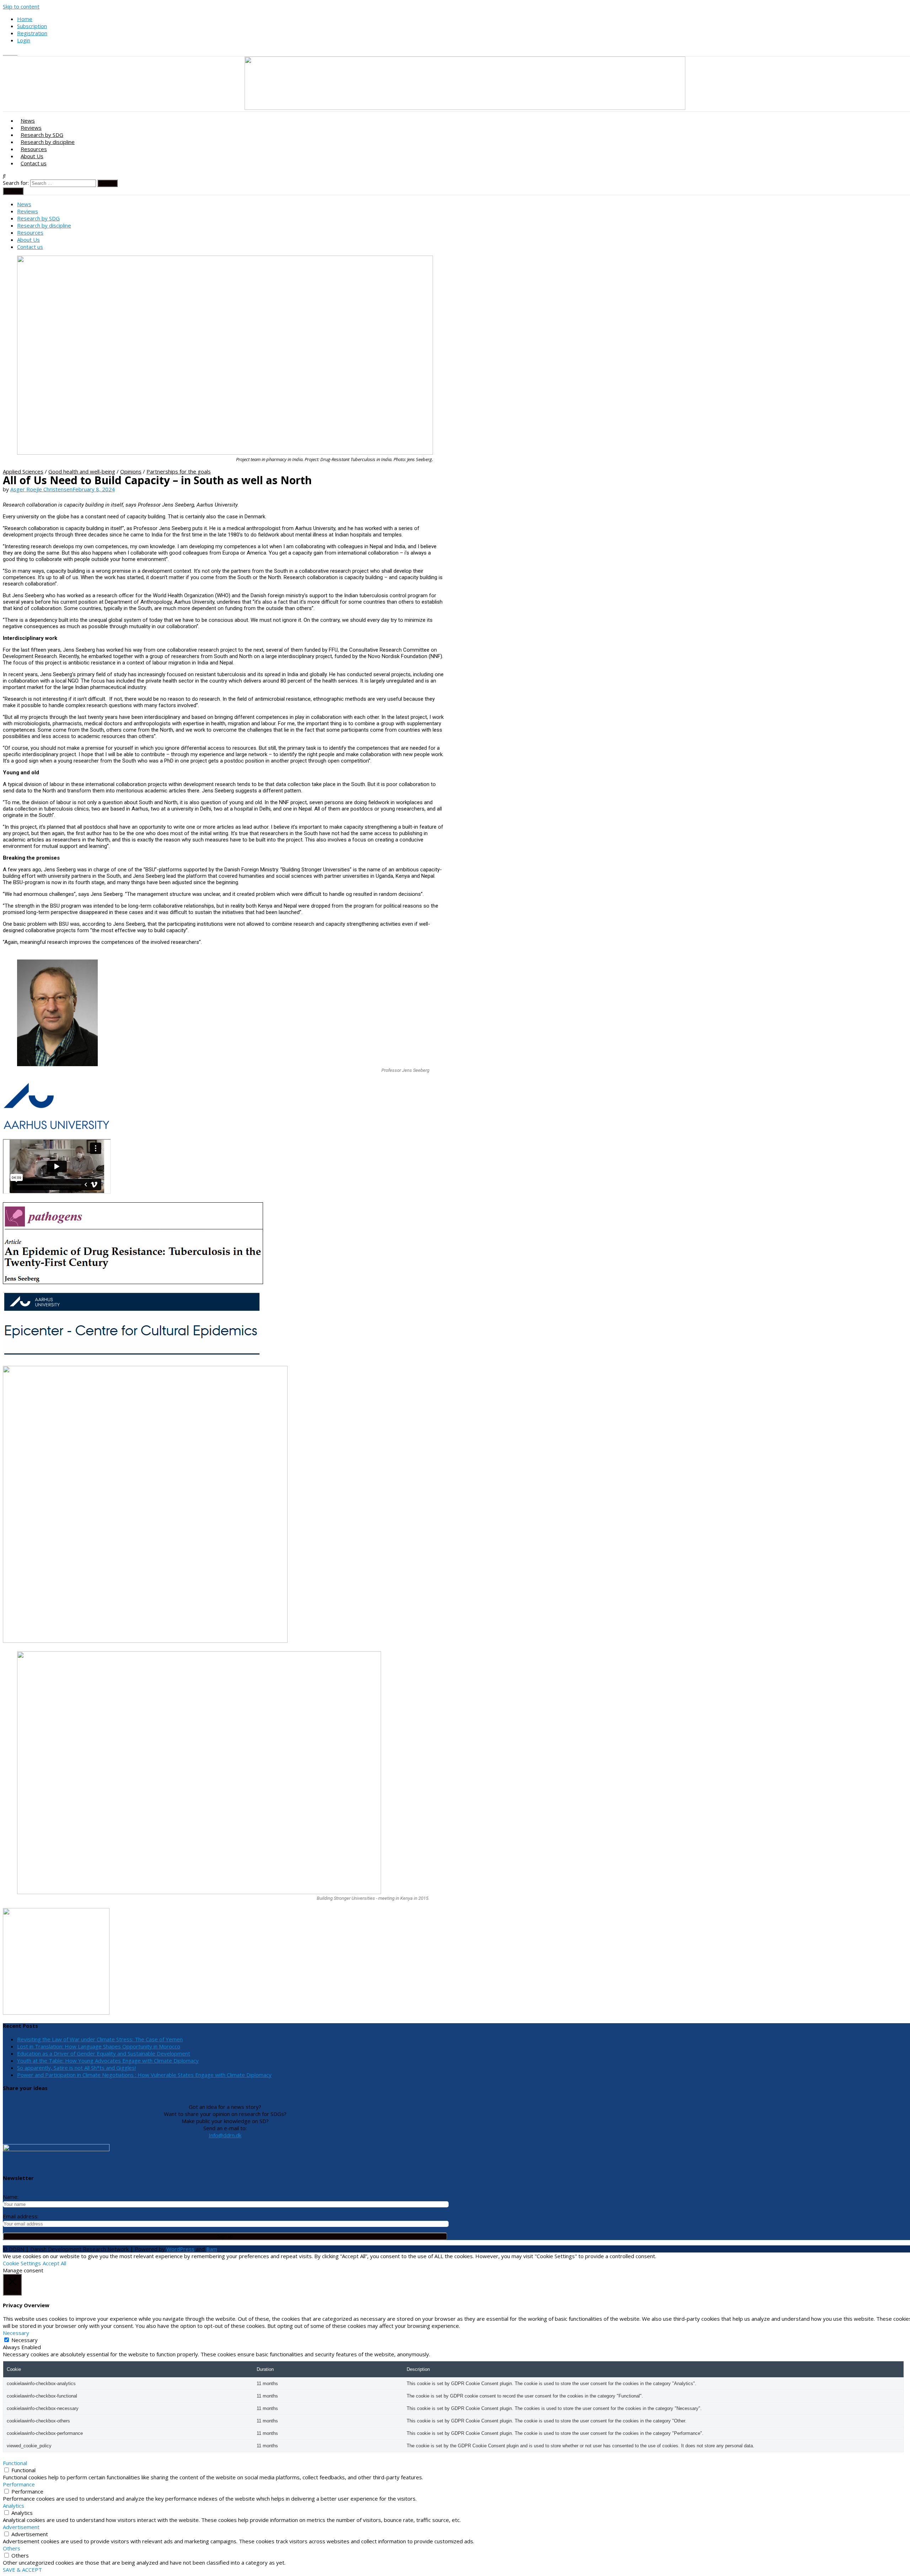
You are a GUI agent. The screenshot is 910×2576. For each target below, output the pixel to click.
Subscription (32, 26)
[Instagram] (11, 53)
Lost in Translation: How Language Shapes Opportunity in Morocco (99, 2046)
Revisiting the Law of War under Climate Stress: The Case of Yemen (100, 2039)
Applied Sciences (23, 471)
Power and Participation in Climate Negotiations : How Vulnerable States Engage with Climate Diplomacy (144, 2075)
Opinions (131, 471)
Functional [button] (15, 2463)
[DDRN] (465, 108)
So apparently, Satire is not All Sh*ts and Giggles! (76, 2068)
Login (24, 40)
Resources (34, 149)
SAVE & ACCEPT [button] (22, 2570)
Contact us (34, 163)
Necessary (25, 2340)
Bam (212, 2249)
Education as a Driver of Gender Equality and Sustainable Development (104, 2053)
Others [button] (12, 2548)
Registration (32, 33)
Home (25, 19)
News (28, 121)
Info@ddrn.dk (225, 2135)
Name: (11, 2197)
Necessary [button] (16, 2333)
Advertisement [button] (21, 2527)
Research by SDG (42, 135)
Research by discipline (48, 142)
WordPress (180, 2249)
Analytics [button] (14, 2506)
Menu (15, 191)
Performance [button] (19, 2484)
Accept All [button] (54, 2263)
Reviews (31, 128)
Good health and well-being (82, 471)
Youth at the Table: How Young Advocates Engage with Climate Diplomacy (108, 2061)
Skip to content (21, 6)
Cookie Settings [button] (22, 2263)
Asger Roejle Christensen (41, 489)
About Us (32, 156)
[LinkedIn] (15, 53)
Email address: (21, 2216)
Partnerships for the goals (179, 471)
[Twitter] (6, 53)
